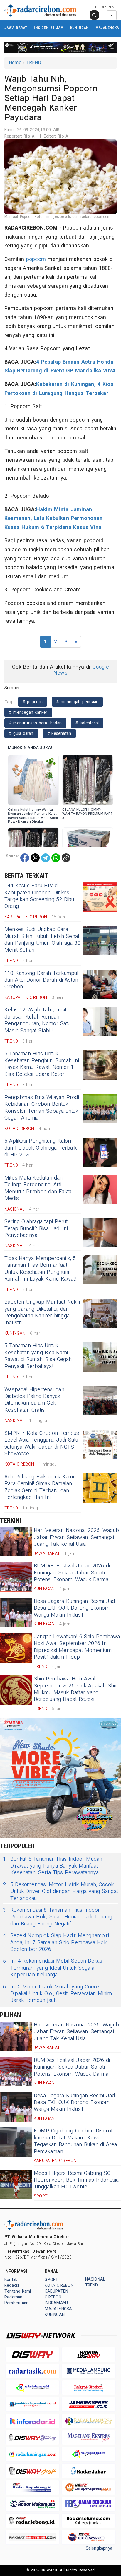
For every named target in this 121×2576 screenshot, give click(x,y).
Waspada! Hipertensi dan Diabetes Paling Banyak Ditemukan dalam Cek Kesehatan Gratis (34, 1400)
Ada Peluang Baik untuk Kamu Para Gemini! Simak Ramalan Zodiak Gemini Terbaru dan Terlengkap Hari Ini (40, 1487)
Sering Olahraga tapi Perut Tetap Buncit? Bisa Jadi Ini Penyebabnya (36, 1228)
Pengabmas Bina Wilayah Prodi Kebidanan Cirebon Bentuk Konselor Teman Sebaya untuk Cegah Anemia (42, 1108)
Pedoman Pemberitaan (16, 2300)
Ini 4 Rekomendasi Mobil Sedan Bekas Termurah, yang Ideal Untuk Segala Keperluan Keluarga (53, 1968)
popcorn (36, 259)
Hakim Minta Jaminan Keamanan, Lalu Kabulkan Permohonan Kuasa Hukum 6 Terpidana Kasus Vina (53, 518)
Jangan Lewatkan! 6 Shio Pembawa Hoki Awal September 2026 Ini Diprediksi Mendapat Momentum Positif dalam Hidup (77, 1647)
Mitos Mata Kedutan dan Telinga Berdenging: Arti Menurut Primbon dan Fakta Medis (38, 1188)
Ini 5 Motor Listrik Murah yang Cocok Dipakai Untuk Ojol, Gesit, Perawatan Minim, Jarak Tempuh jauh (58, 1994)
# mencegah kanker (28, 712)
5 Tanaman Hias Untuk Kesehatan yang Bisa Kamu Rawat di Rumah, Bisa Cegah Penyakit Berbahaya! (38, 1356)
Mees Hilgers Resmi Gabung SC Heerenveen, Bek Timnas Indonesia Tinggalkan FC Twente (76, 2180)
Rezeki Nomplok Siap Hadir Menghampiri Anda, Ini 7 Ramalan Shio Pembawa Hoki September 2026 (56, 1942)
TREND (34, 63)
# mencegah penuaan (77, 702)
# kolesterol (87, 723)
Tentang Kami (18, 2291)
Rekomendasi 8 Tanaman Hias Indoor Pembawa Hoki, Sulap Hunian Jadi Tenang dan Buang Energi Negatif (58, 1917)
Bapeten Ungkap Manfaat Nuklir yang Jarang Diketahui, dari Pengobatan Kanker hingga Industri (43, 1312)
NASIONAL (95, 2279)
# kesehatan (59, 734)
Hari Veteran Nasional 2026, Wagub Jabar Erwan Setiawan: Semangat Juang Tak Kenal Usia (76, 1537)
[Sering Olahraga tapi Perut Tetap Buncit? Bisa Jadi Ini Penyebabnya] (100, 1233)
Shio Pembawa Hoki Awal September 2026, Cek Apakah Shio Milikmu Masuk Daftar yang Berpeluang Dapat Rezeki (76, 1689)
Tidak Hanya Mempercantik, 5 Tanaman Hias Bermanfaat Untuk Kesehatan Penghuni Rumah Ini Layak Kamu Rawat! (40, 1269)
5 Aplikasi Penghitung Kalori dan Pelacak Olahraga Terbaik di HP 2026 (41, 1148)
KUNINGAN (80, 28)
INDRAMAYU (56, 2303)
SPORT (51, 2280)
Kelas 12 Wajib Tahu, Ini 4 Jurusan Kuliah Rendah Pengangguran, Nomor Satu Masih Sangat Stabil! (37, 1020)
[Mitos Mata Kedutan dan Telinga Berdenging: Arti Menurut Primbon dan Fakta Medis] (100, 1189)
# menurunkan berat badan (35, 723)
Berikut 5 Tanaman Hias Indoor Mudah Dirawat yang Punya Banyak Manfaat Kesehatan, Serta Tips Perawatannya (53, 1866)
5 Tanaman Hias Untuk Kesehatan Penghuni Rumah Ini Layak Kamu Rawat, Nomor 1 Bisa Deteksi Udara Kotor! (42, 1064)
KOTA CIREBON (59, 2285)
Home (15, 63)
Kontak (11, 2280)
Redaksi (12, 2285)
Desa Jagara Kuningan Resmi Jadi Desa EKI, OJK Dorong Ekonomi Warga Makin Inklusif (75, 1608)
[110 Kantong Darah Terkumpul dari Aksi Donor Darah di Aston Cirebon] (100, 985)
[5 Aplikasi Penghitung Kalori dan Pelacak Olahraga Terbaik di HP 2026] (100, 1152)
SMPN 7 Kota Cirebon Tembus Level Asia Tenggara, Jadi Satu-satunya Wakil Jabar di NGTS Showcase (42, 1443)
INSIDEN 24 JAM (49, 28)
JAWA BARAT (16, 28)
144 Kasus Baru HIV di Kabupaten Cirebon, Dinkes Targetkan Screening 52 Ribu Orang (39, 896)
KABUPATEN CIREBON (56, 2294)
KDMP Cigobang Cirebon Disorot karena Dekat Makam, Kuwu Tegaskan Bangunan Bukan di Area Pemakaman (75, 2141)
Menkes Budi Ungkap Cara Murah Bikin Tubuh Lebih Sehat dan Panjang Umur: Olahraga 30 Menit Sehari (42, 940)
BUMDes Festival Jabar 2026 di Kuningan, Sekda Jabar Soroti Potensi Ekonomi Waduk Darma (72, 1573)
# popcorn (33, 702)
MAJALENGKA (107, 28)
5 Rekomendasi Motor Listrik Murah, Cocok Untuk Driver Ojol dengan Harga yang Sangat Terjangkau (60, 1892)
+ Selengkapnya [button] (97, 2548)
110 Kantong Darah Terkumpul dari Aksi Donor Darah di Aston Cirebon (41, 980)
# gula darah (21, 734)
